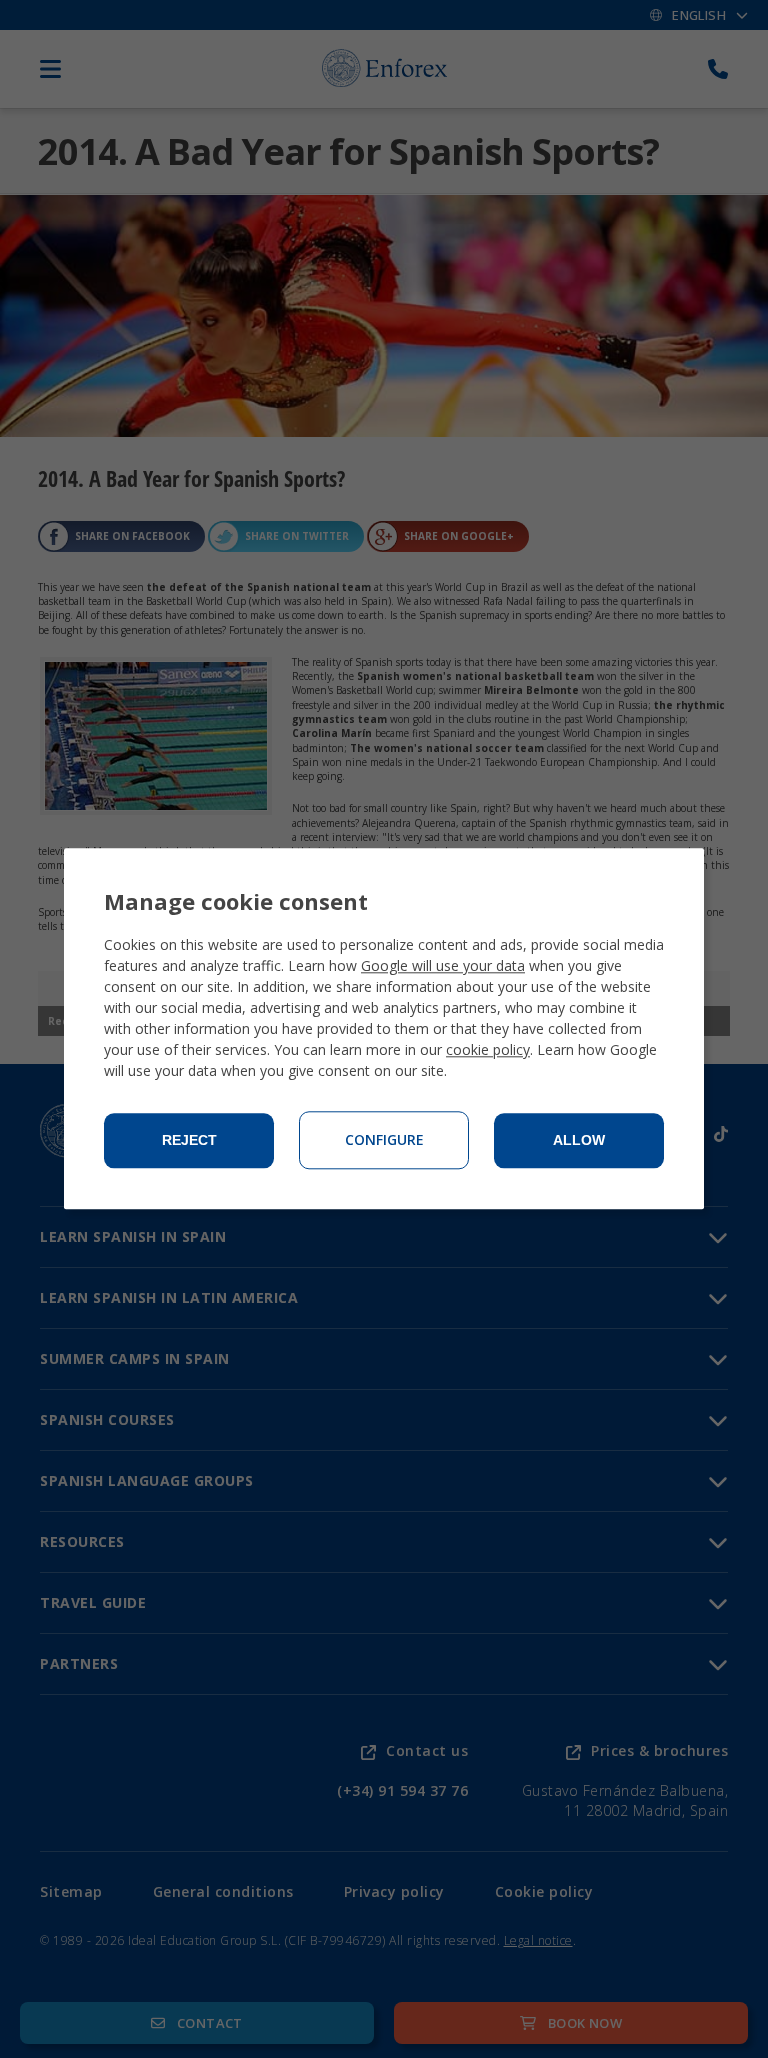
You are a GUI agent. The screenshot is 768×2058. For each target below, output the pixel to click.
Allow (579, 1141)
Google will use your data (443, 966)
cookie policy (488, 1050)
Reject (189, 1141)
